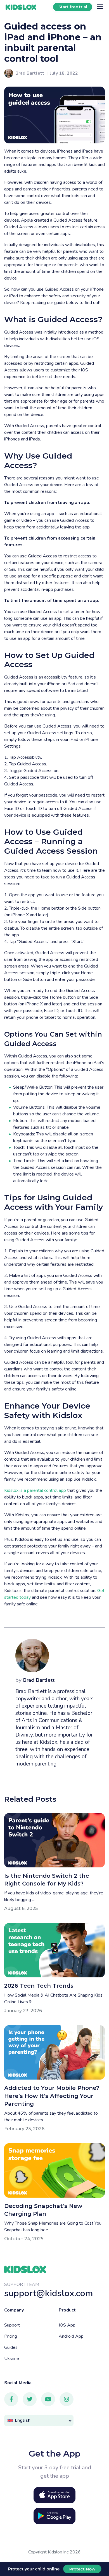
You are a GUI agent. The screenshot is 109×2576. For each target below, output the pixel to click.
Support (12, 2325)
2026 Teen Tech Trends (39, 1986)
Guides (11, 2347)
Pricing (11, 2336)
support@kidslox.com (49, 2293)
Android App (71, 2336)
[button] (39, 2420)
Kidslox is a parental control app (35, 1490)
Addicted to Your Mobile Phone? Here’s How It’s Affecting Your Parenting (52, 2096)
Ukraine (12, 2359)
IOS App (67, 2325)
